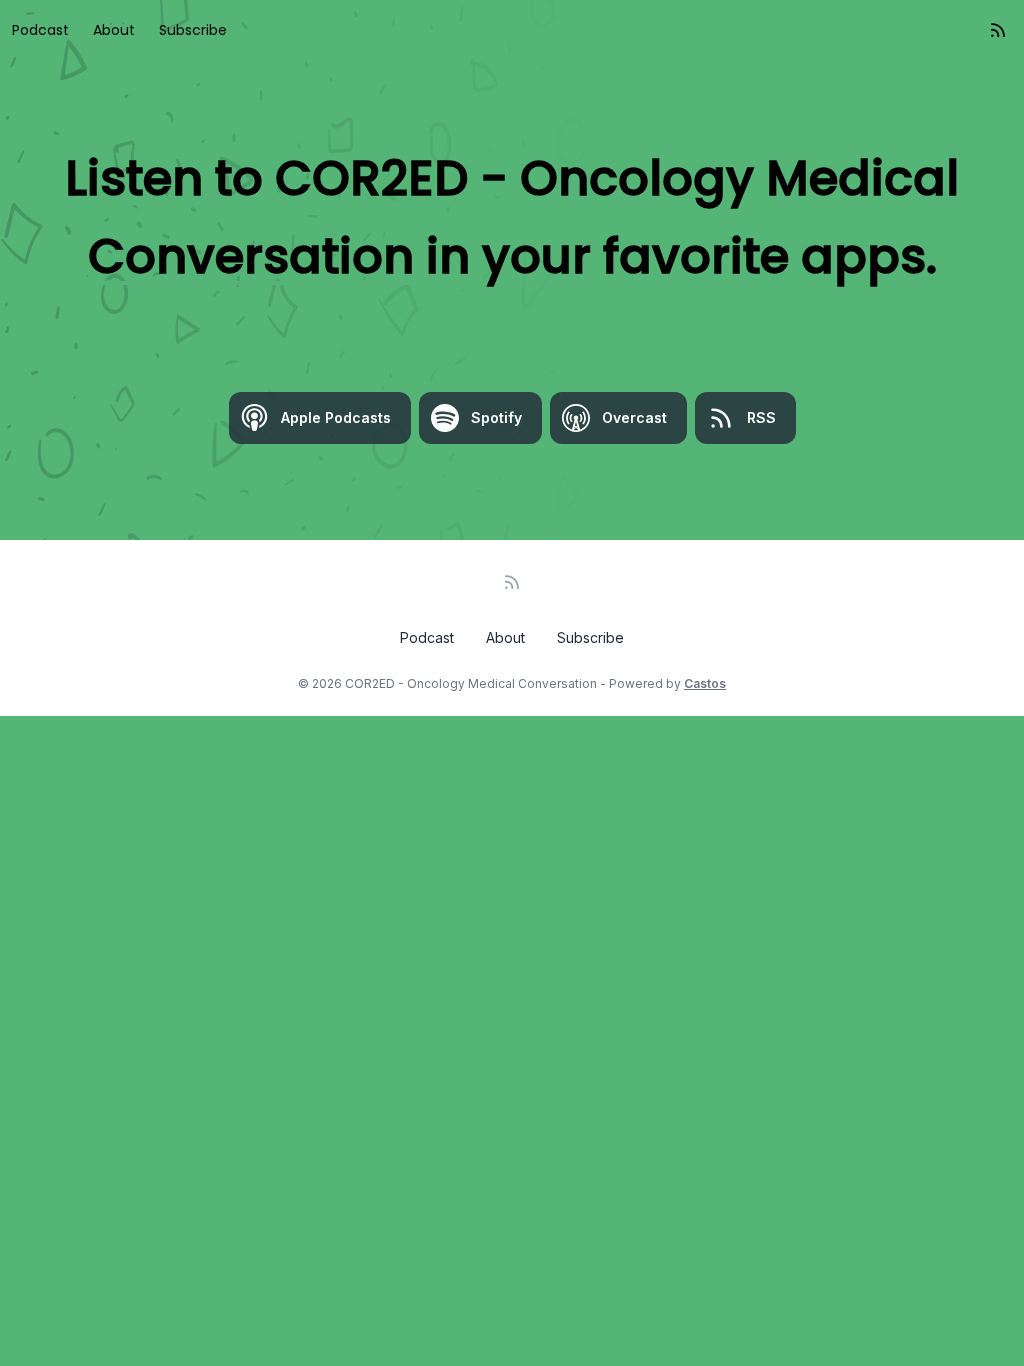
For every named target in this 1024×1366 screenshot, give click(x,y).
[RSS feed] (998, 30)
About (114, 30)
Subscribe (193, 30)
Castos (705, 683)
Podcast (40, 30)
